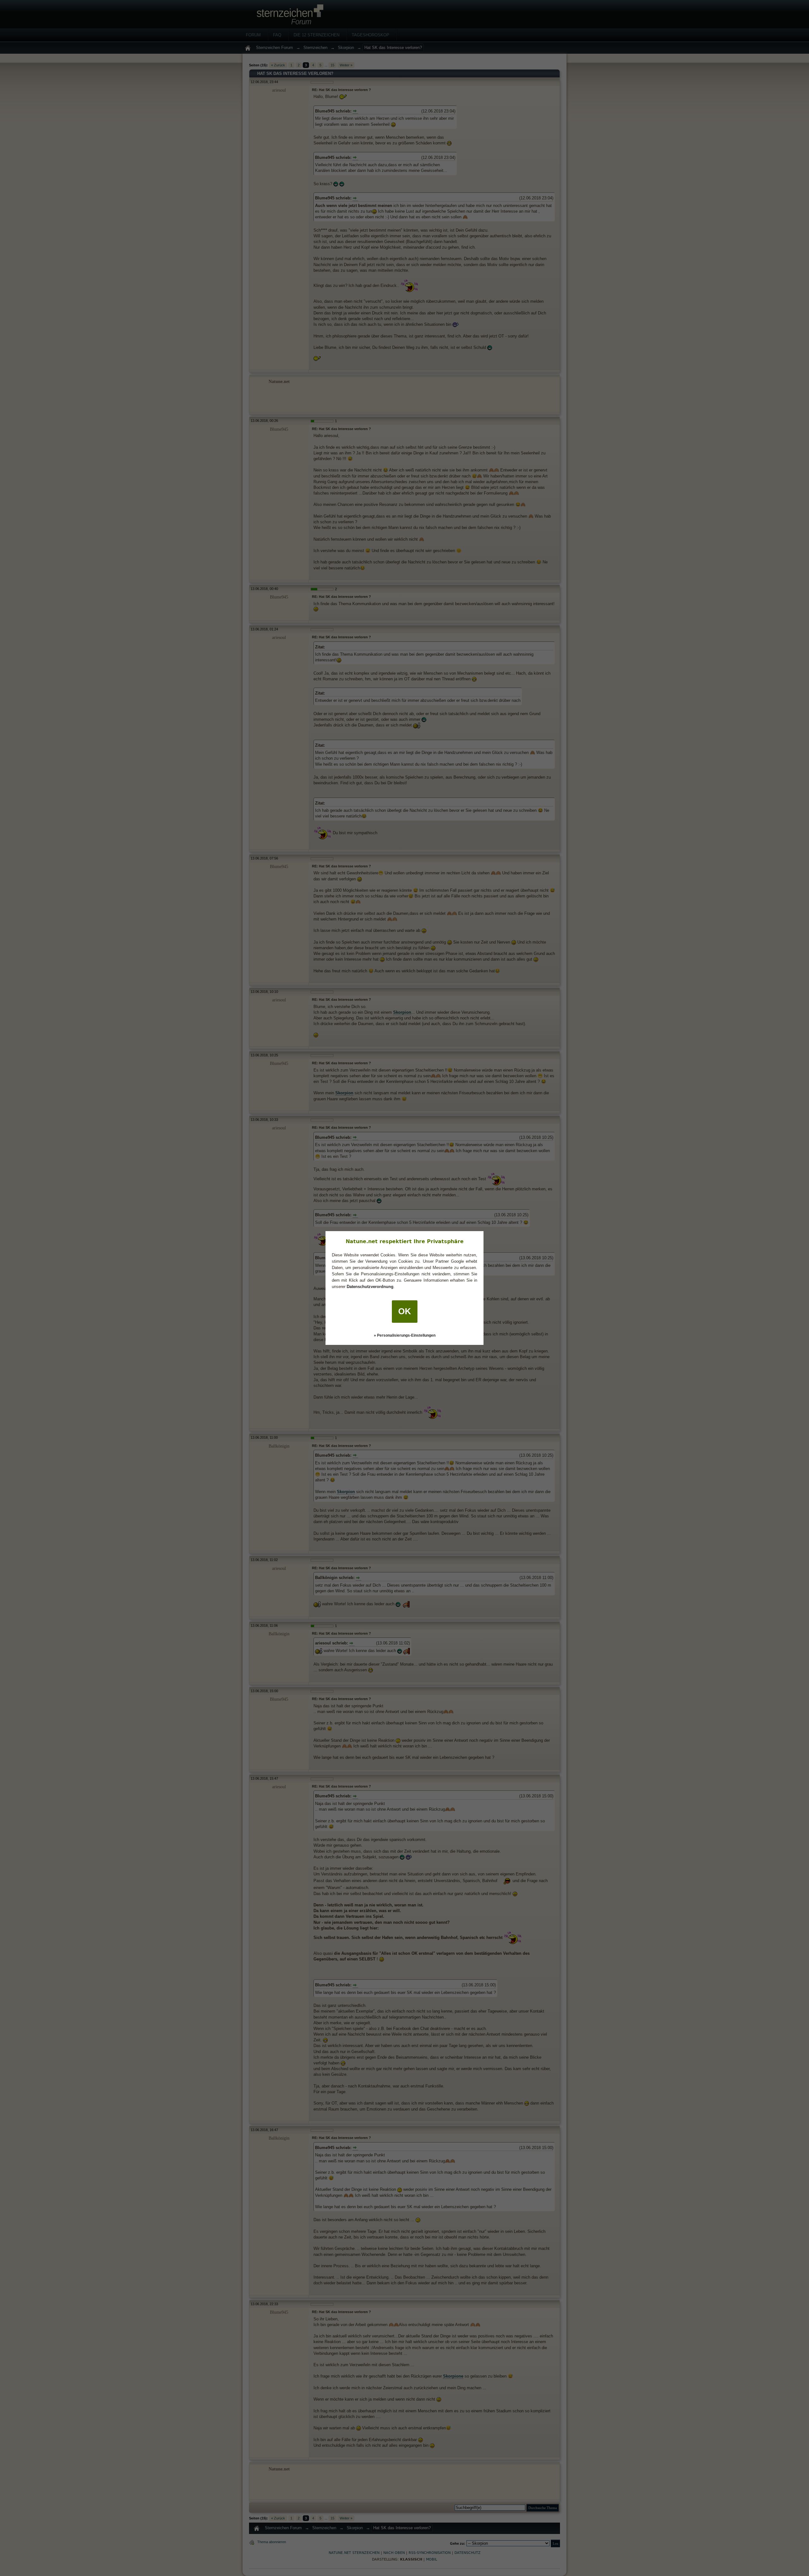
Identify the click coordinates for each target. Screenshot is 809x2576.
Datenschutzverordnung (370, 1287)
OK (405, 1311)
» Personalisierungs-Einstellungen (405, 1335)
